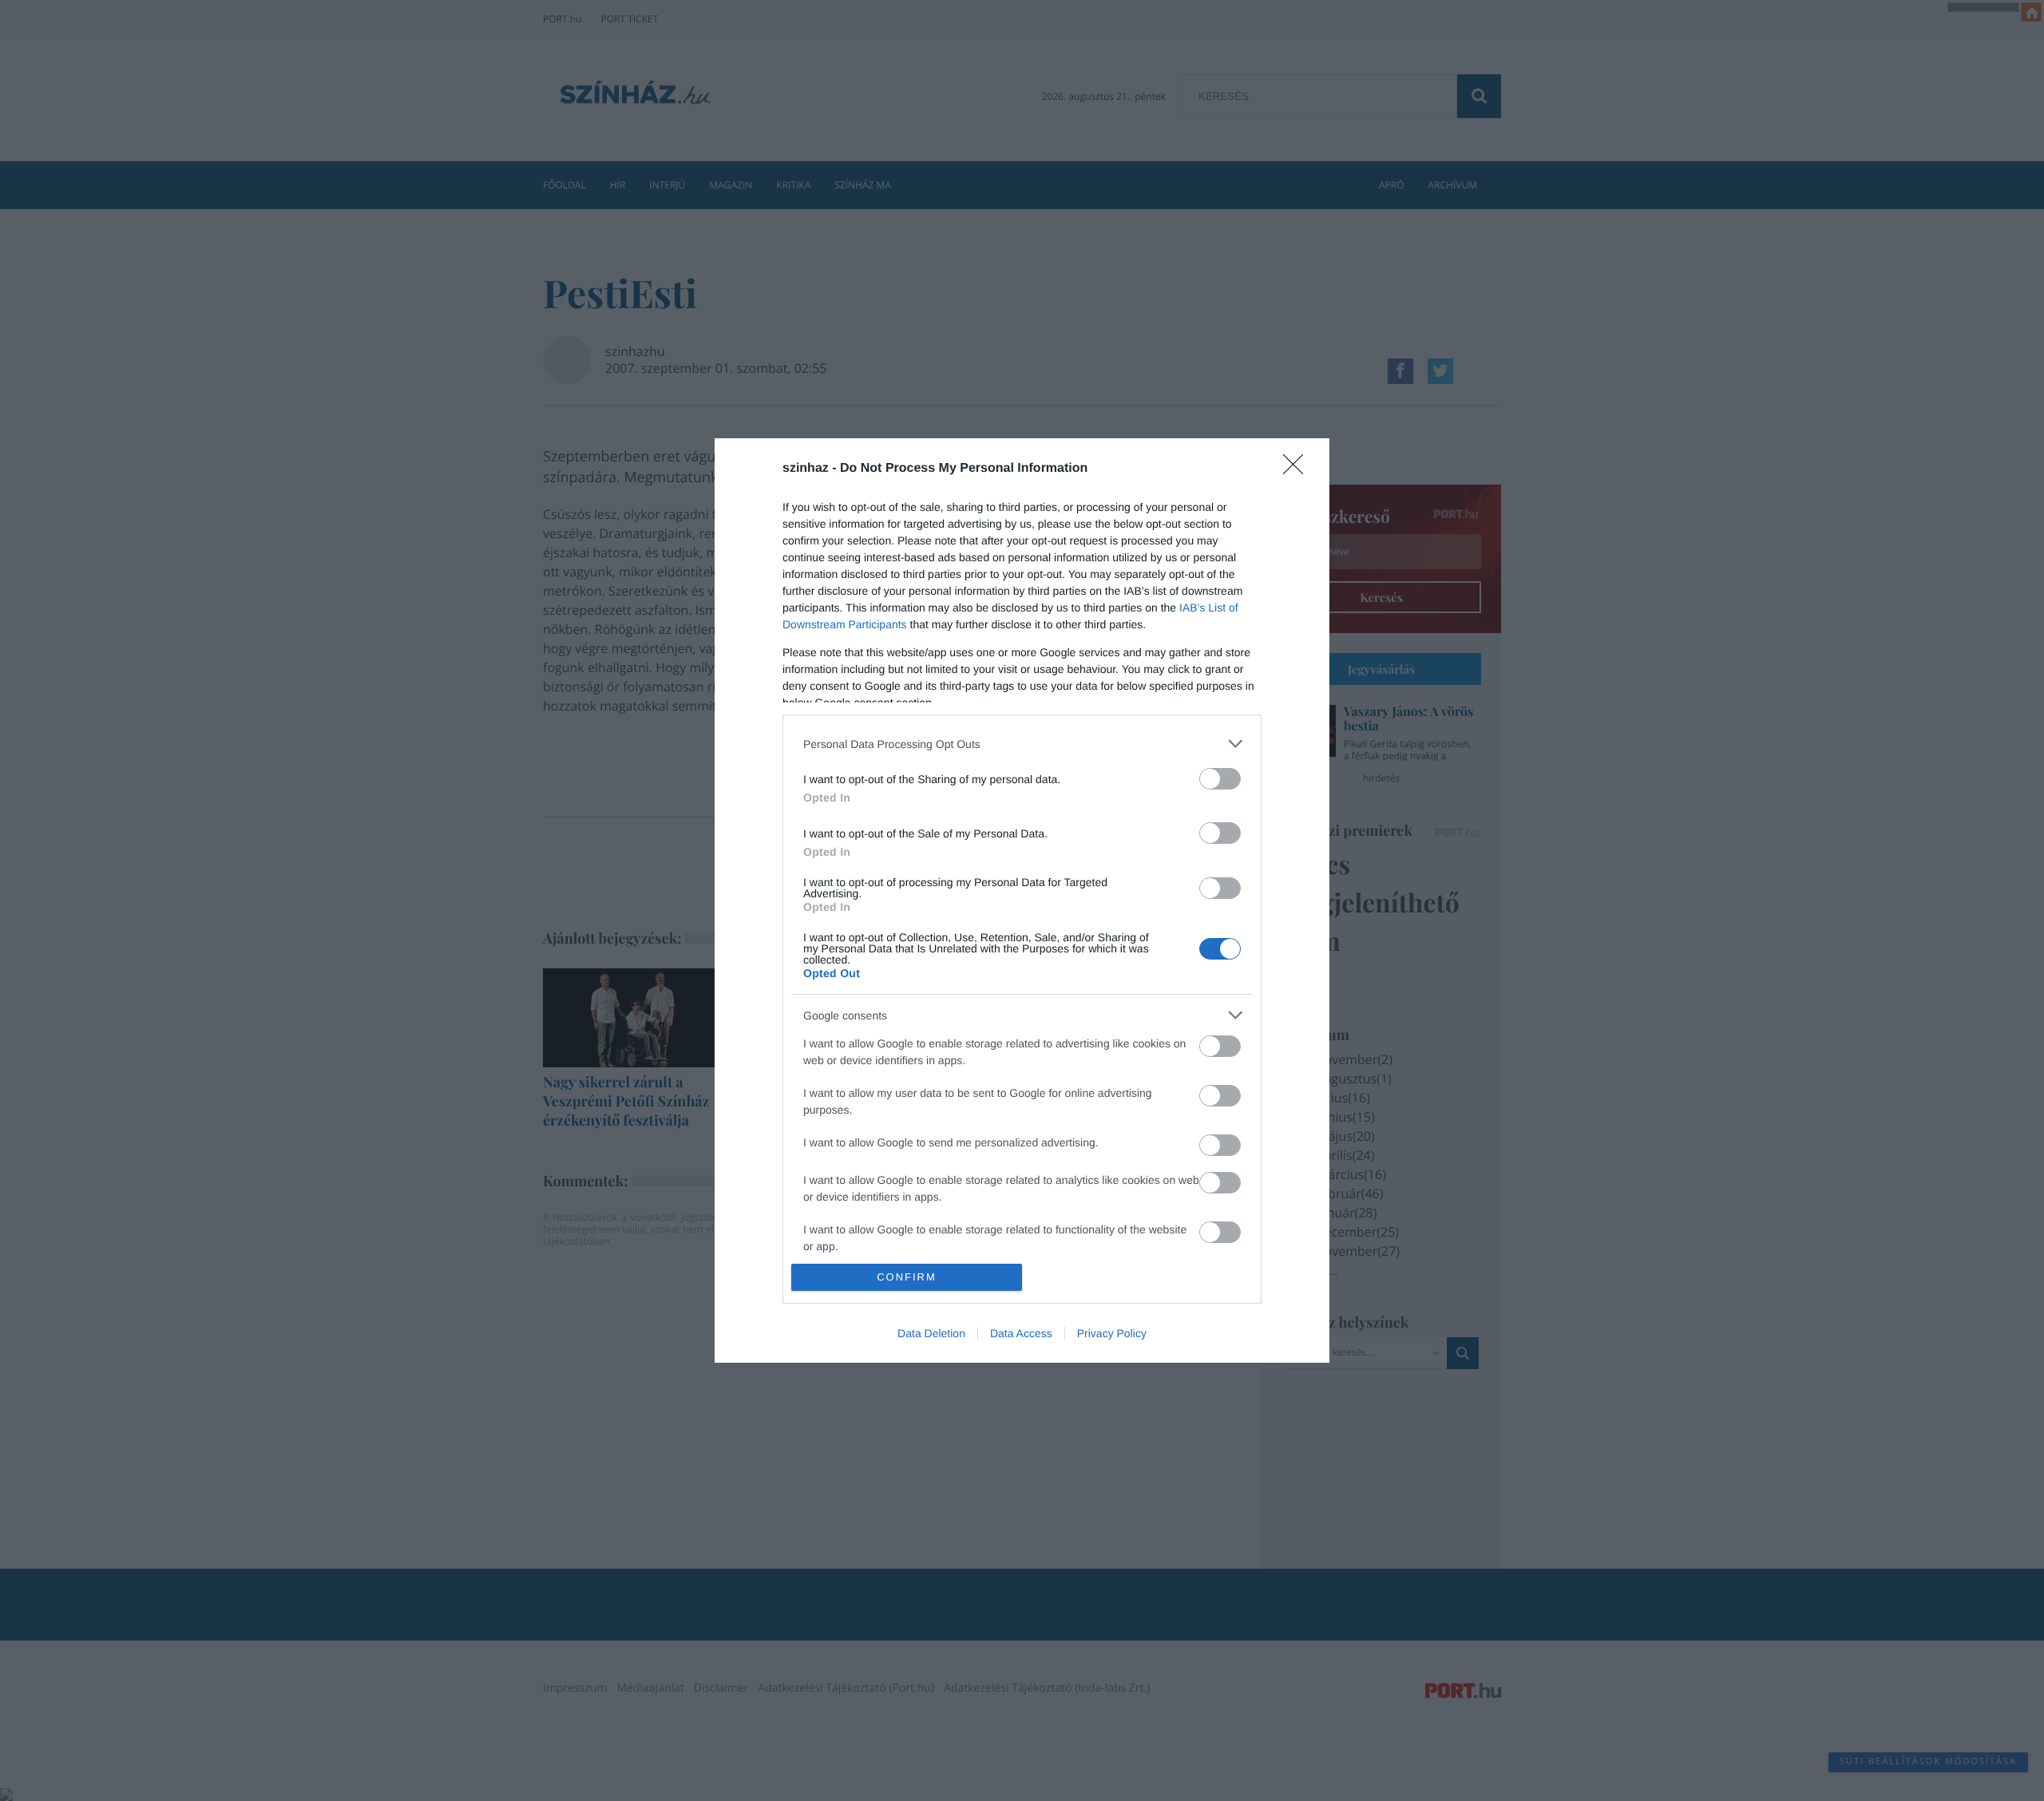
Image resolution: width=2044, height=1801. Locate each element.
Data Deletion (931, 1333)
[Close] (1298, 469)
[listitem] (1022, 744)
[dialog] (1022, 900)
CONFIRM (907, 1277)
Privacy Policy (1112, 1333)
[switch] (1220, 779)
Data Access (1021, 1333)
